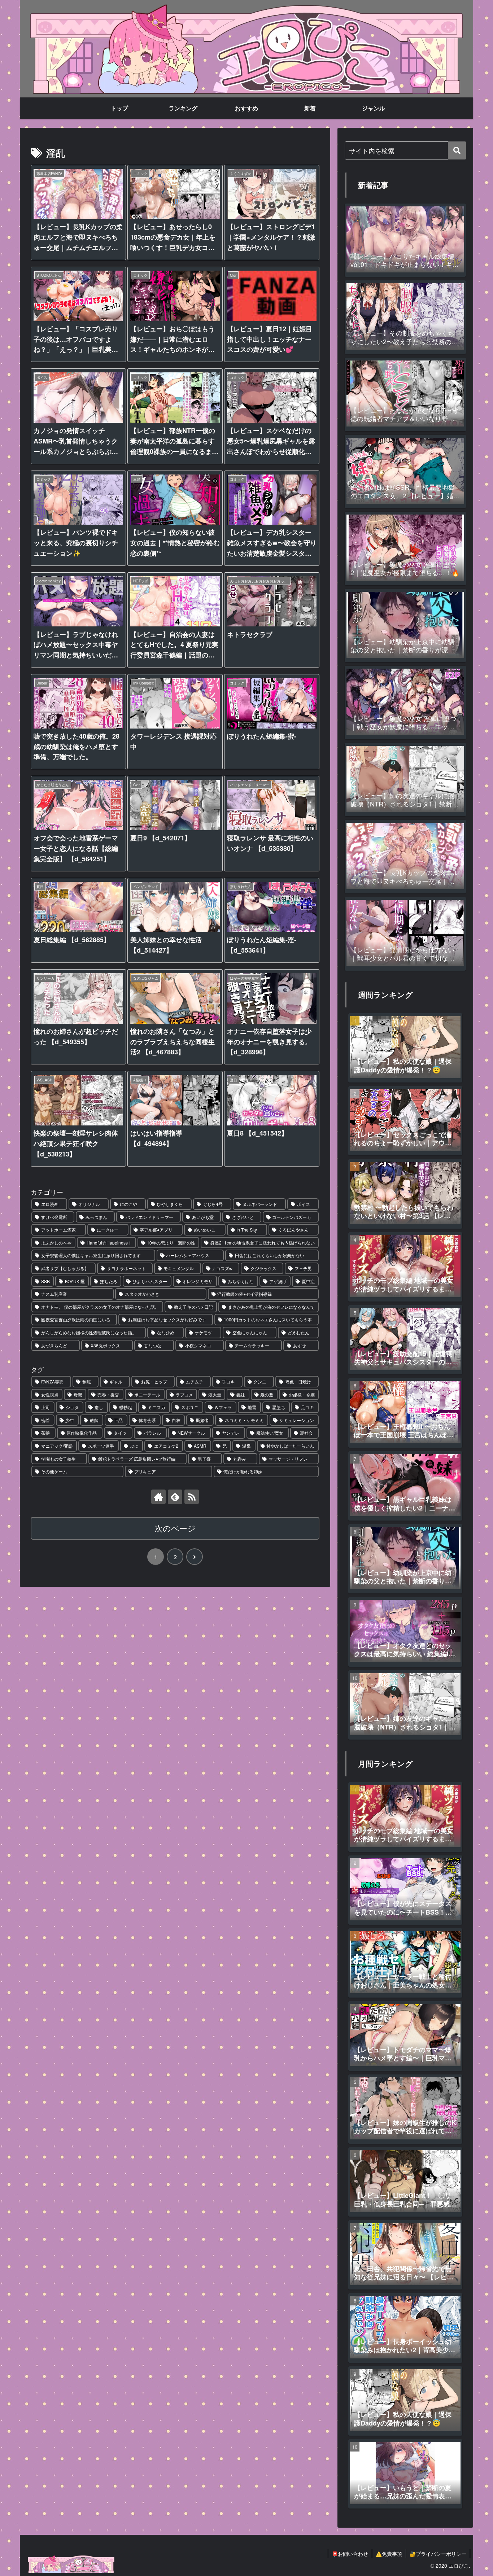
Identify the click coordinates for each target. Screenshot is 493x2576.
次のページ (175, 1528)
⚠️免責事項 (389, 2554)
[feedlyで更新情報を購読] (175, 1497)
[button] (457, 150)
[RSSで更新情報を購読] (192, 1497)
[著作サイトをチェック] (158, 1497)
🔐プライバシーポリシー (438, 2554)
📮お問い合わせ (350, 2554)
